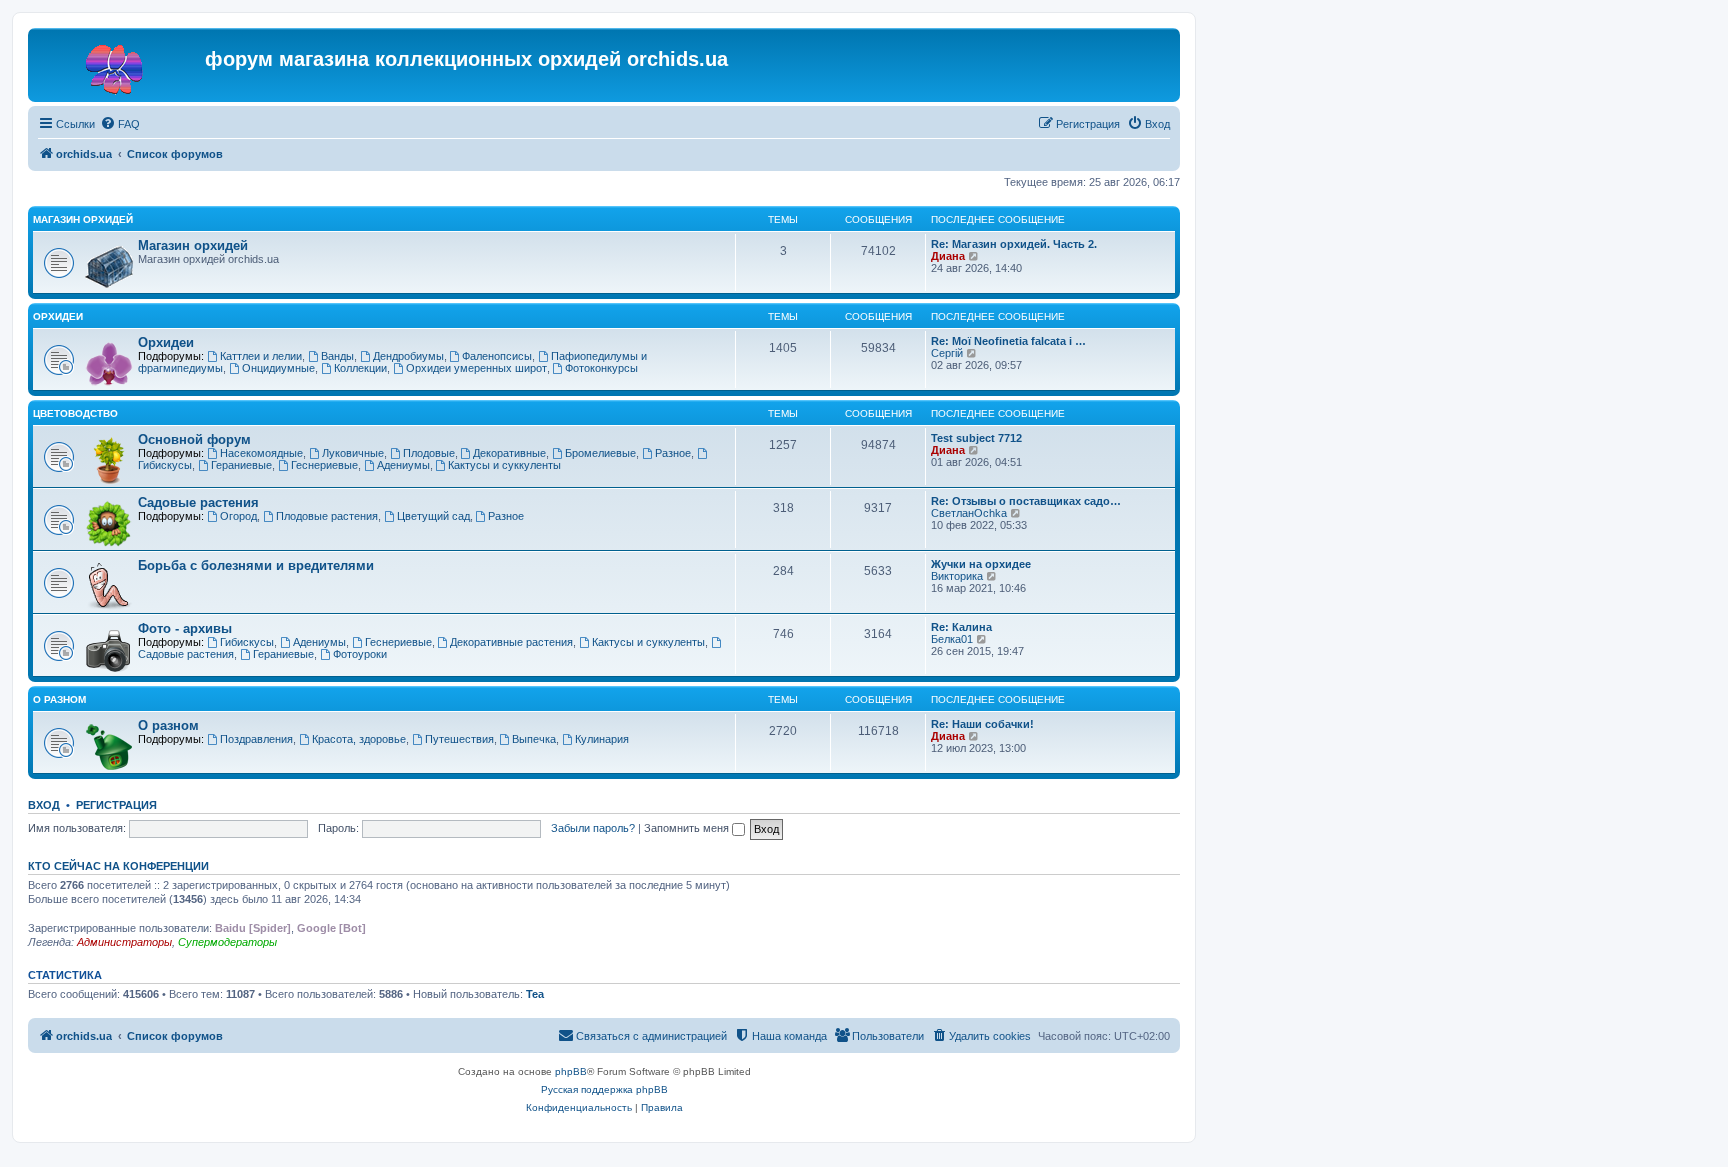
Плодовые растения (327, 516)
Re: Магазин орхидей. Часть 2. (1014, 244)
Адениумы (403, 465)
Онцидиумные (278, 368)
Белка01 (952, 639)
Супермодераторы (227, 942)
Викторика (957, 576)
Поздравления (256, 739)
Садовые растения (198, 502)
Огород (238, 516)
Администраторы (124, 942)
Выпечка (534, 739)
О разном (59, 699)
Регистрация (116, 805)
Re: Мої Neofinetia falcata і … (1008, 341)
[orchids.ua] (119, 65)
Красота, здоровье (359, 739)
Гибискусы (247, 642)
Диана (948, 256)
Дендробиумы (408, 356)
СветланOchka (969, 513)
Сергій (947, 353)
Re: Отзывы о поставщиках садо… (1026, 501)
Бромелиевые (600, 453)
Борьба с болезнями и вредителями (256, 565)
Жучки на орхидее (981, 564)
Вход (44, 805)
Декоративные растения (511, 642)
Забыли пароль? (593, 828)
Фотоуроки (360, 654)
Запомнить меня (688, 828)
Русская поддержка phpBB (604, 1089)
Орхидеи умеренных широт (476, 368)
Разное (673, 453)
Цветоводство (75, 413)
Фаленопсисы (497, 356)
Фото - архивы (185, 628)
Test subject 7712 (976, 438)
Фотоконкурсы (601, 368)
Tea (535, 994)
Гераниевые (241, 465)
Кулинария (602, 739)
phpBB (571, 1071)
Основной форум (194, 439)
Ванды (337, 356)
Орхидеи (58, 316)
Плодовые (429, 453)
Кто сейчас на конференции (118, 866)
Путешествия (459, 739)
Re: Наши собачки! (982, 724)
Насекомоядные (261, 453)
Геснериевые (324, 465)
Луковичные (353, 453)
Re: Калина (961, 627)
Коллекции (360, 368)
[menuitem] (120, 124)
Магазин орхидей (83, 219)
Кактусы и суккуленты (504, 465)
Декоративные (509, 453)
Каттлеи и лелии (261, 356)
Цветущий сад (433, 516)
